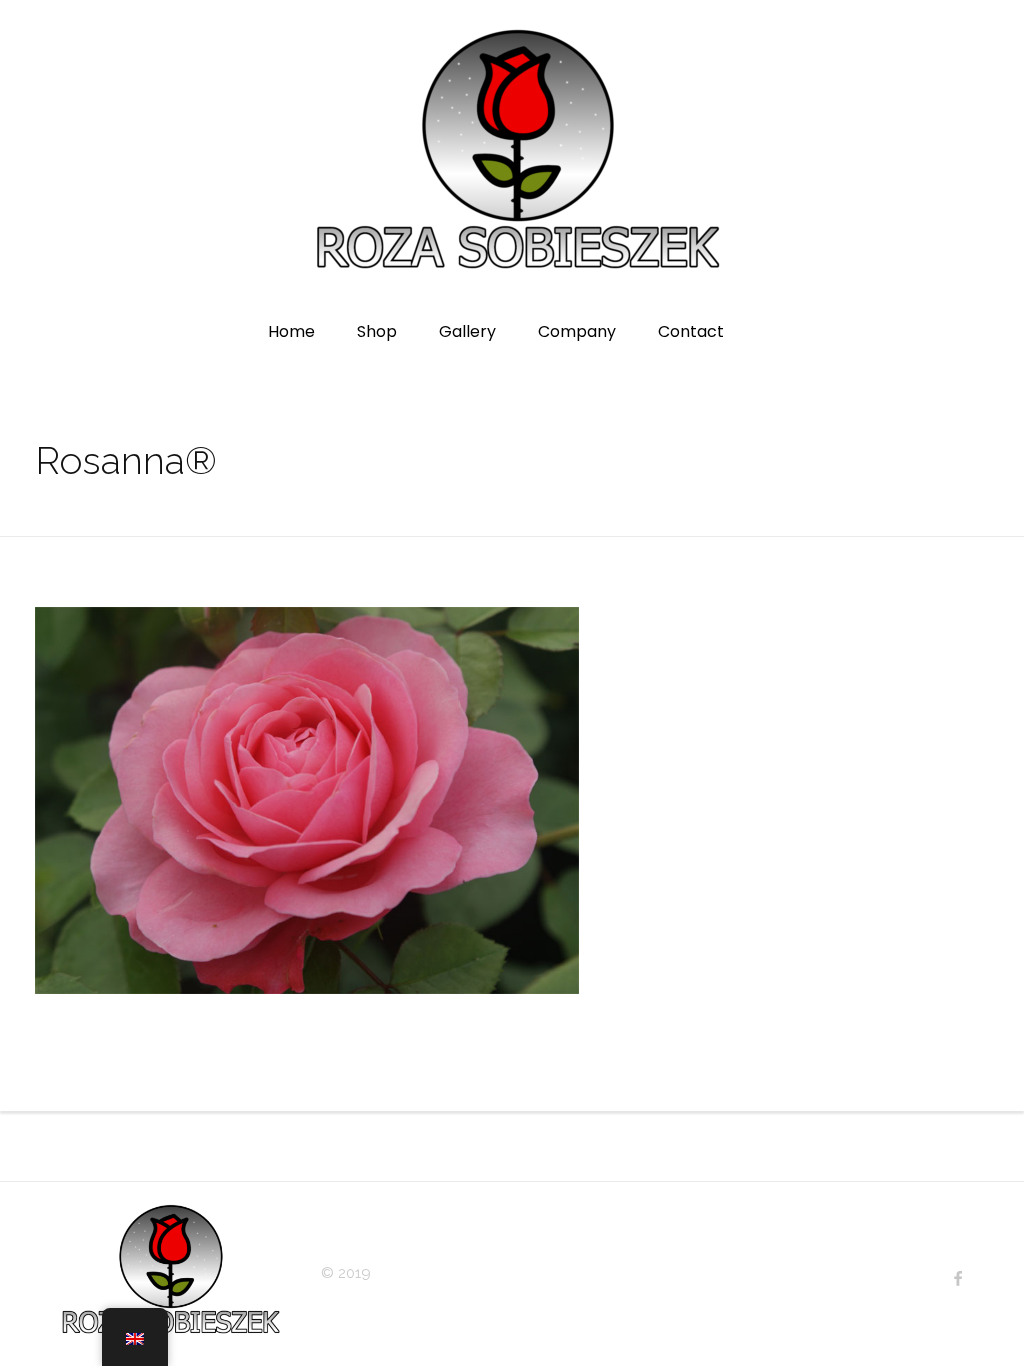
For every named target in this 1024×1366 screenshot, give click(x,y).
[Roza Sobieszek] (512, 151)
